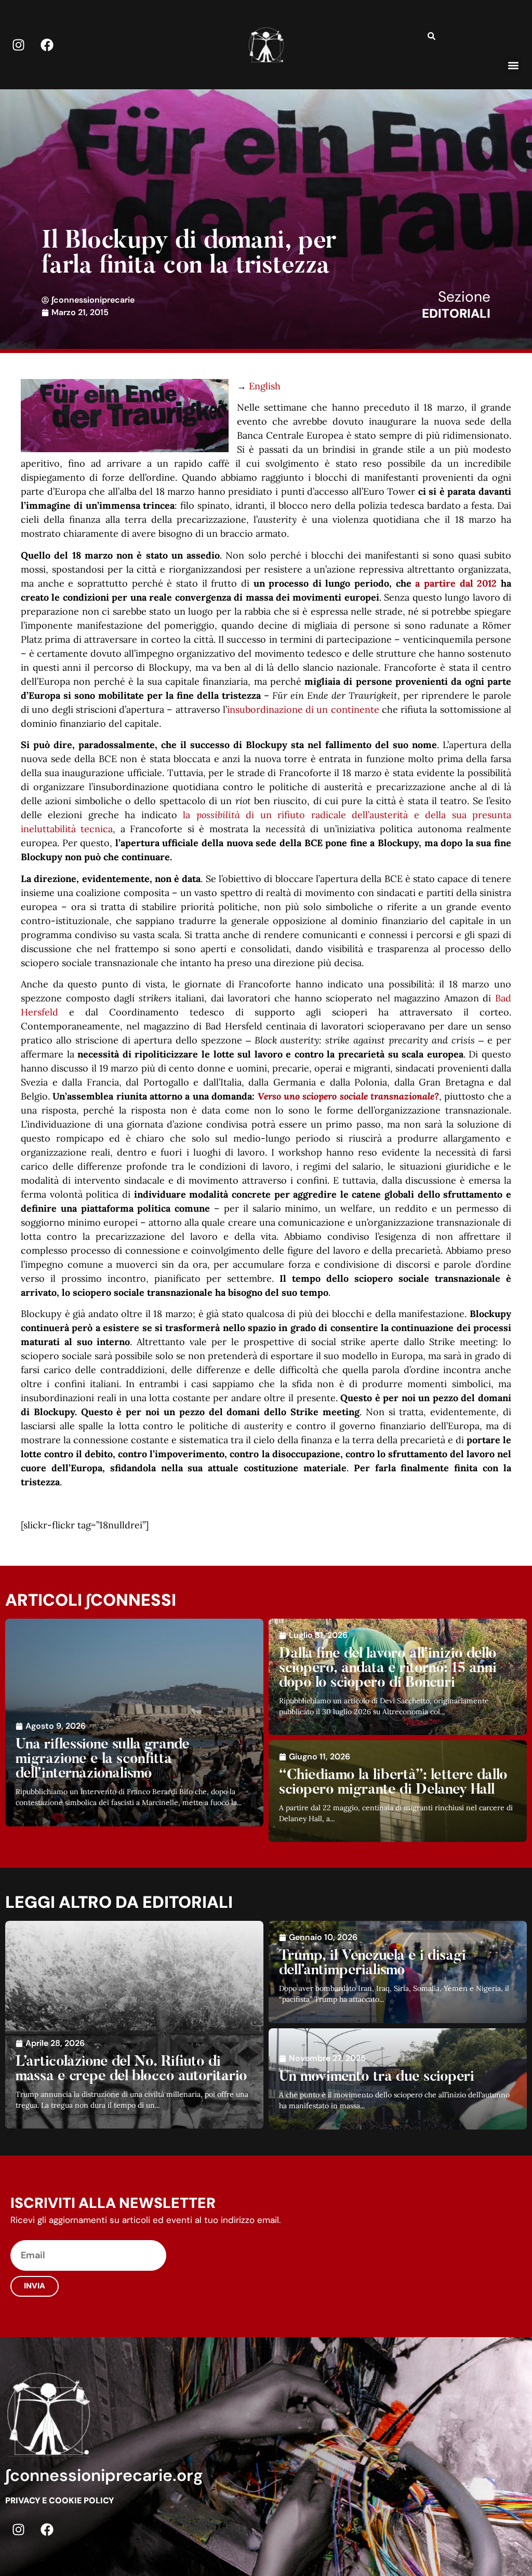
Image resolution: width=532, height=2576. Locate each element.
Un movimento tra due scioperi (377, 2077)
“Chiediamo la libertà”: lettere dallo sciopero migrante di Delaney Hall (393, 1783)
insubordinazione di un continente (303, 709)
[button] (513, 65)
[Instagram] (18, 45)
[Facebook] (47, 45)
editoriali (456, 313)
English (265, 386)
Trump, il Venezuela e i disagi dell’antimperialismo (373, 1963)
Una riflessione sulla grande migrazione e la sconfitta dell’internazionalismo (103, 1759)
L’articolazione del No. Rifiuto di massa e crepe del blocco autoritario (131, 2069)
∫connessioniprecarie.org (104, 2475)
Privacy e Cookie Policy (59, 2500)
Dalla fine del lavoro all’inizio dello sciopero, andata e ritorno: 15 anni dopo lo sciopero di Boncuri (388, 1669)
